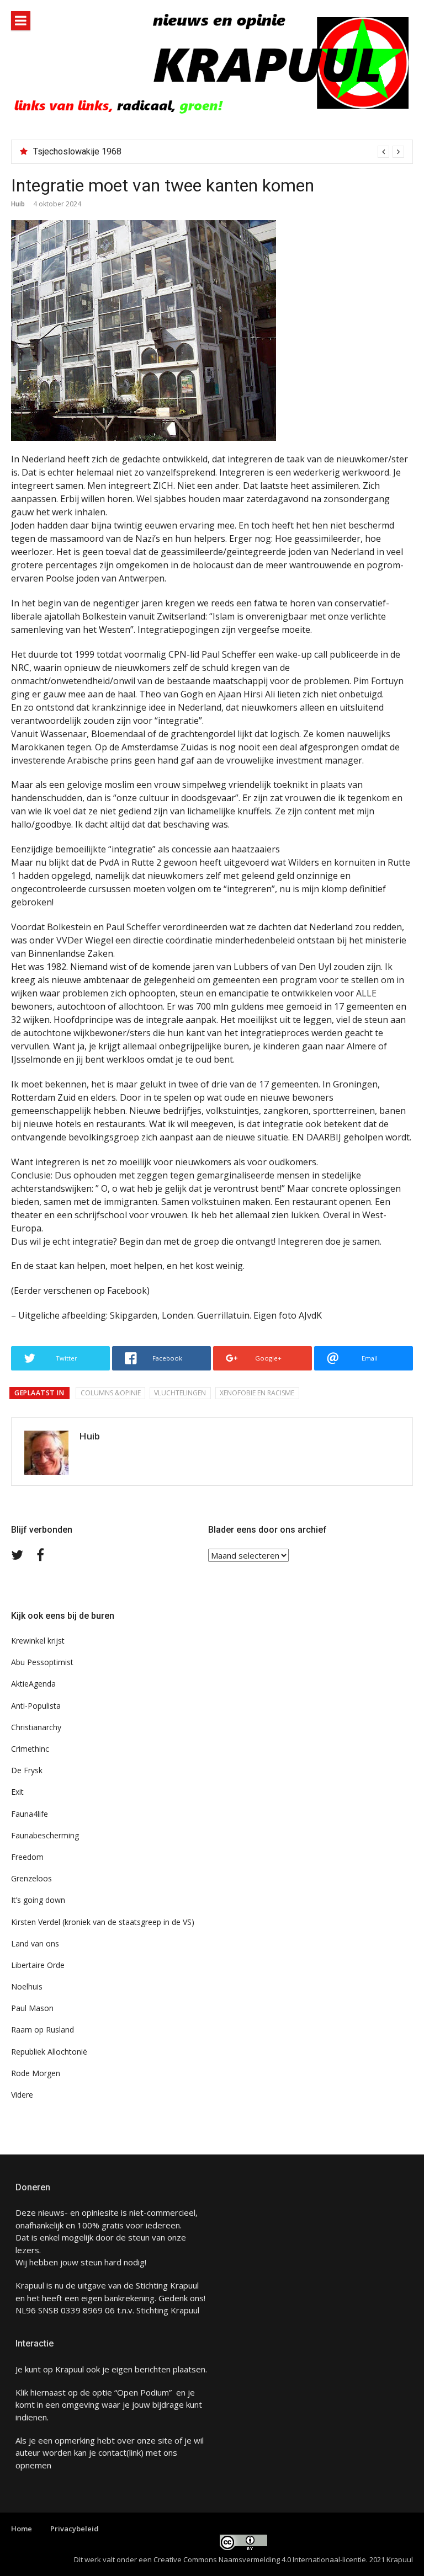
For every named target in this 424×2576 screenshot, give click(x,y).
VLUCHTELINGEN (180, 1393)
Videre (22, 2095)
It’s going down (38, 1900)
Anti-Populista (36, 1706)
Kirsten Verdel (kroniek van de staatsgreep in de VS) (103, 1922)
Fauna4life (30, 1814)
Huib (18, 204)
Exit (17, 1792)
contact (112, 2452)
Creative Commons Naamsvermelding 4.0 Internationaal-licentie (260, 2559)
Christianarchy (36, 1727)
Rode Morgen (36, 2073)
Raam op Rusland (43, 2030)
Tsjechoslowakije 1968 (77, 151)
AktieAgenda (33, 1684)
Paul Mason (32, 2008)
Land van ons (35, 1943)
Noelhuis (27, 1986)
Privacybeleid (75, 2529)
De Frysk (27, 1770)
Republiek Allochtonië (49, 2052)
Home (22, 2529)
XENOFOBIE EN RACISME (257, 1393)
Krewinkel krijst (38, 1641)
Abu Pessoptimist (42, 1662)
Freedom (27, 1857)
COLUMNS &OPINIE (111, 1393)
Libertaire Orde (38, 1965)
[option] (219, 152)
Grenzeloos (31, 1878)
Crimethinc (30, 1749)
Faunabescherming (45, 1835)
